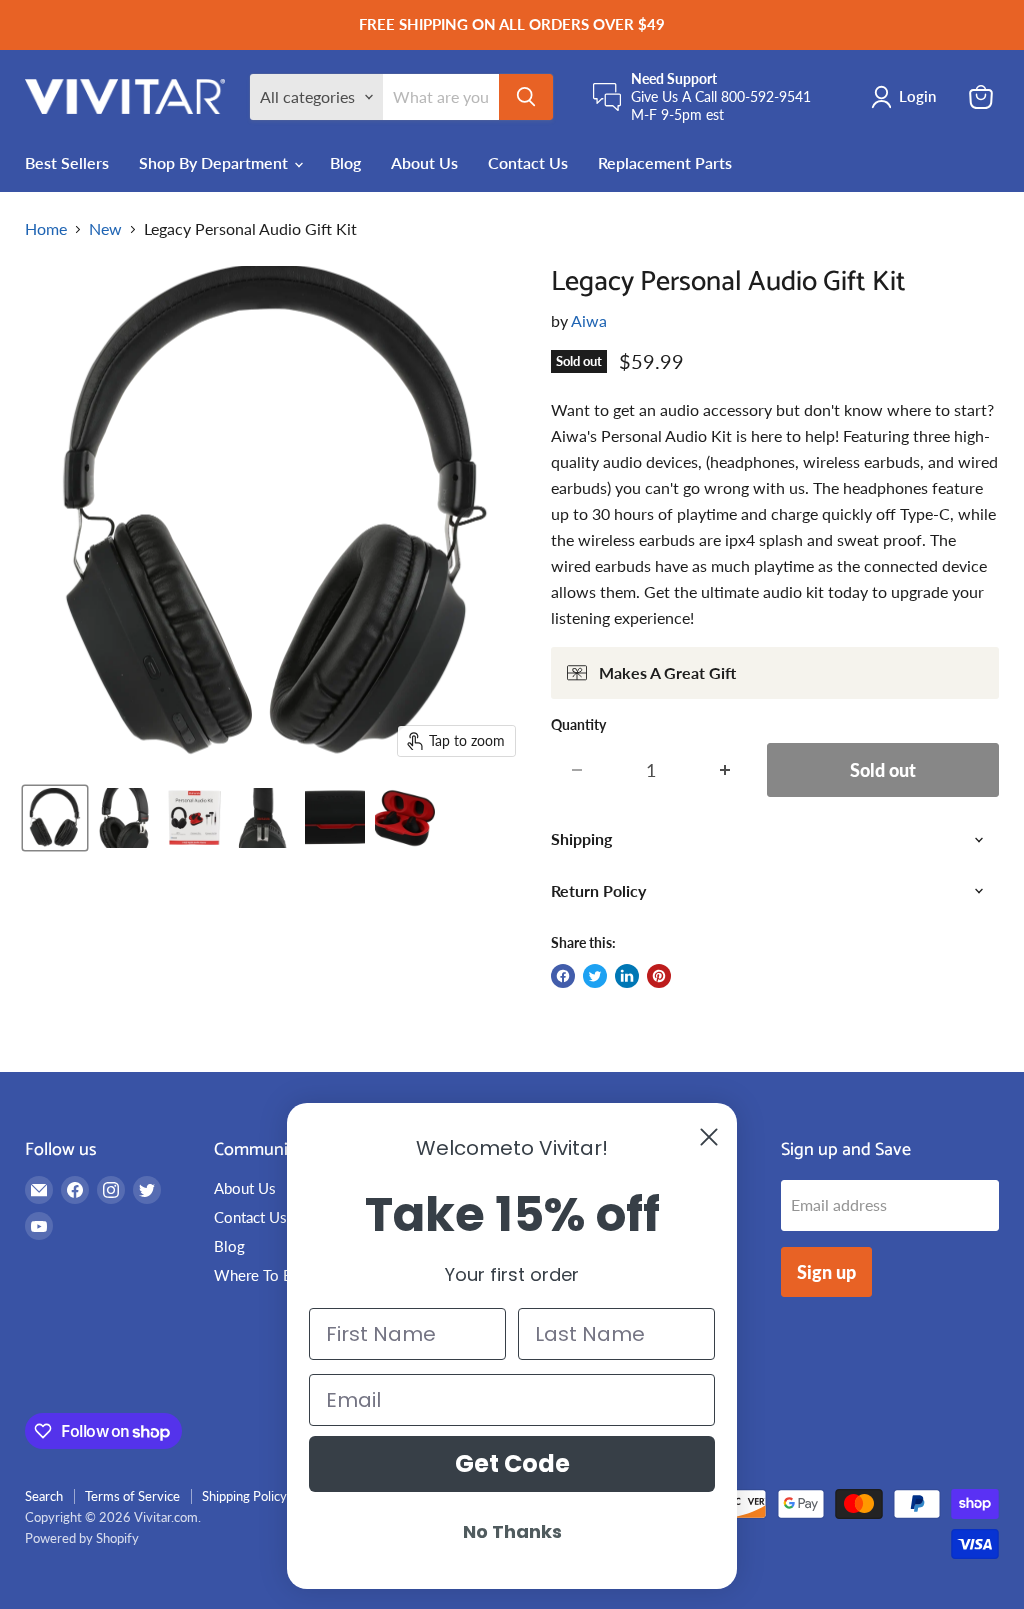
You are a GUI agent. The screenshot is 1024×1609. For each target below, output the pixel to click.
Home (46, 229)
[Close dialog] (709, 1137)
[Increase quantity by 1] (725, 770)
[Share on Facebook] (563, 976)
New (105, 229)
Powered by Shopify (82, 1538)
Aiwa (589, 320)
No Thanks (512, 1531)
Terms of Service (132, 1496)
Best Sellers (67, 162)
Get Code (512, 1463)
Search (44, 1496)
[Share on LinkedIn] (627, 976)
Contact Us (528, 162)
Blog (345, 162)
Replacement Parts (665, 162)
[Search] (526, 97)
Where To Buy (261, 1275)
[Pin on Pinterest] (659, 976)
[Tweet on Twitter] (595, 976)
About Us (424, 162)
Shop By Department (215, 162)
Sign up (826, 1272)
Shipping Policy (244, 1496)
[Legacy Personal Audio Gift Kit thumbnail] (55, 818)
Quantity (578, 725)
